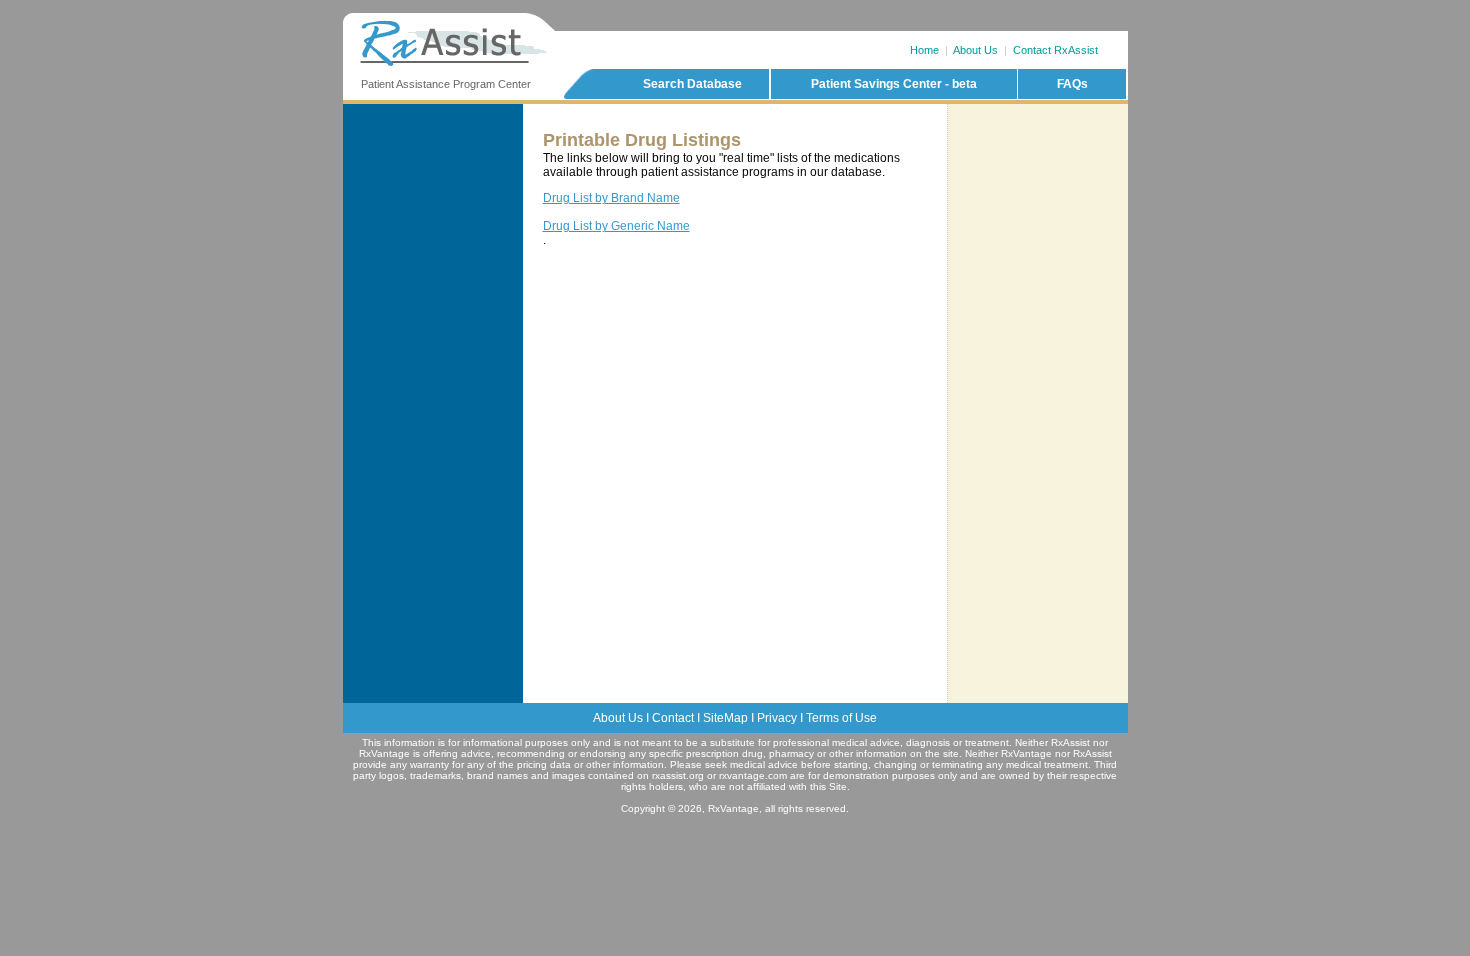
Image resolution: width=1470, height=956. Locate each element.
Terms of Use (841, 718)
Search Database (692, 84)
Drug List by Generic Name (616, 226)
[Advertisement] (1038, 189)
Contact (673, 718)
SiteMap (725, 718)
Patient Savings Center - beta (894, 84)
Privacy (777, 718)
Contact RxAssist (1055, 50)
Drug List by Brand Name (611, 198)
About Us (975, 50)
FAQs (1072, 84)
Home (924, 50)
